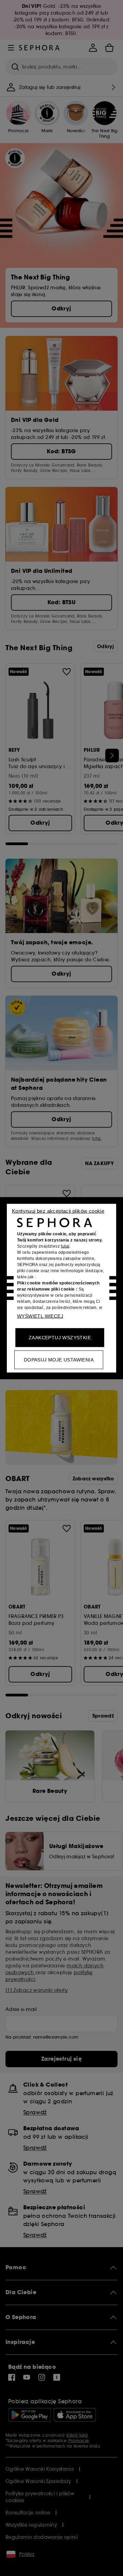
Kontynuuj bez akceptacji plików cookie (58, 1211)
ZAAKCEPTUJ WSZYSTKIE (60, 1337)
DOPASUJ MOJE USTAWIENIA (59, 1359)
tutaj (65, 1246)
